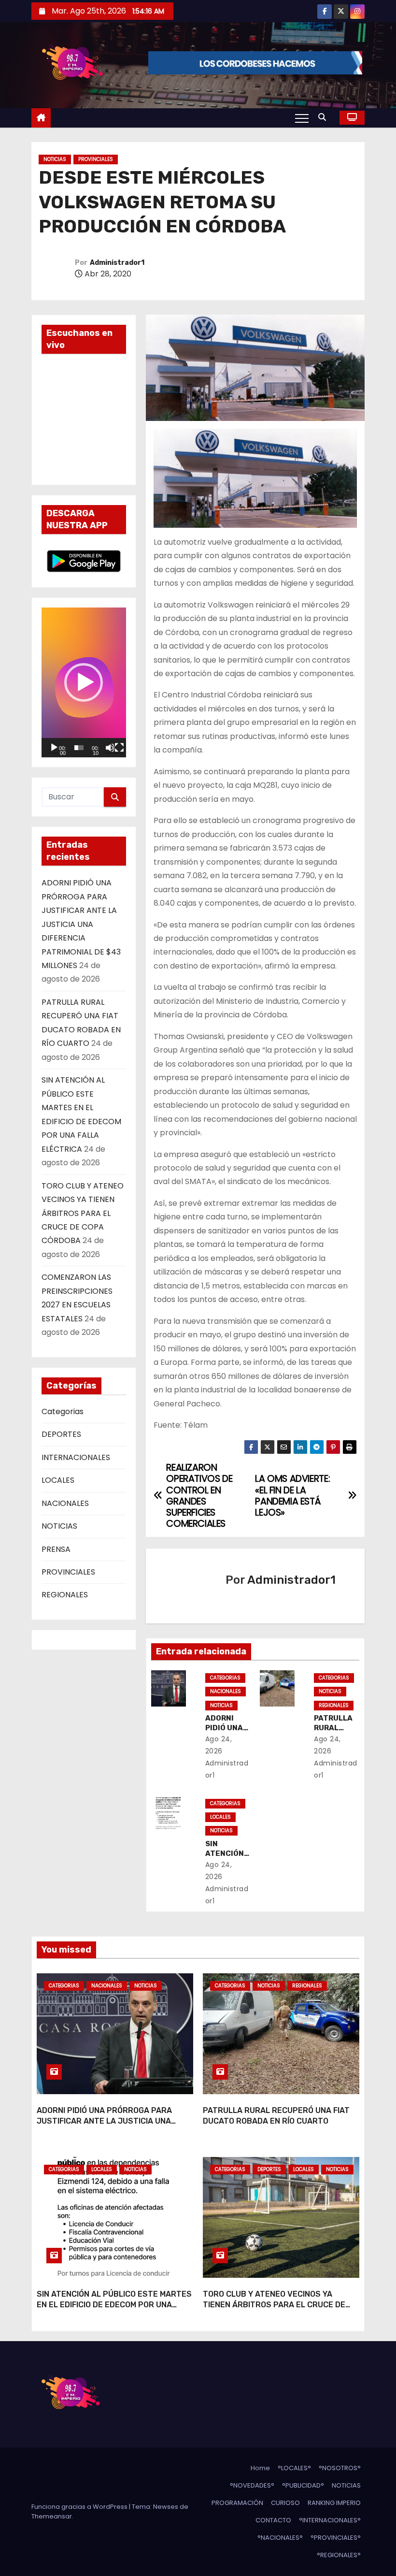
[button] (325, 117)
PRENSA (56, 1549)
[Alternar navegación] (302, 118)
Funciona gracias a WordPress (80, 2507)
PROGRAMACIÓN (237, 2503)
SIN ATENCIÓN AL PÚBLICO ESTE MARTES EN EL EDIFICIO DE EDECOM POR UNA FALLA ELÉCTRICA (114, 2304)
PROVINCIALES (96, 159)
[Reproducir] (54, 748)
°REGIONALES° (339, 2555)
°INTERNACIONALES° (330, 2520)
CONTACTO (273, 2520)
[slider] (79, 748)
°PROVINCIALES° (336, 2538)
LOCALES (58, 1480)
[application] (84, 682)
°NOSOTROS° (340, 2468)
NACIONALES (65, 1503)
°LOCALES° (294, 2468)
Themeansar (52, 2516)
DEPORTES (61, 1434)
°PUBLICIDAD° (303, 2485)
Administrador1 (117, 263)
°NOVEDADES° (252, 2485)
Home (260, 2468)
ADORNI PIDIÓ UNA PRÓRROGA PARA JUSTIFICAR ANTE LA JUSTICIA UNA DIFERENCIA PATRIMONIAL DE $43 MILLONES (81, 924)
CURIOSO (285, 2503)
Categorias (63, 1411)
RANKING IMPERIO (334, 2503)
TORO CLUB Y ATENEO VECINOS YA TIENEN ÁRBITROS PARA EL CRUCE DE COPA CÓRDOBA (83, 1213)
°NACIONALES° (280, 2538)
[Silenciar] (110, 748)
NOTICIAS (55, 159)
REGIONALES (65, 1595)
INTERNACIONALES (76, 1457)
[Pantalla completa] (119, 748)
